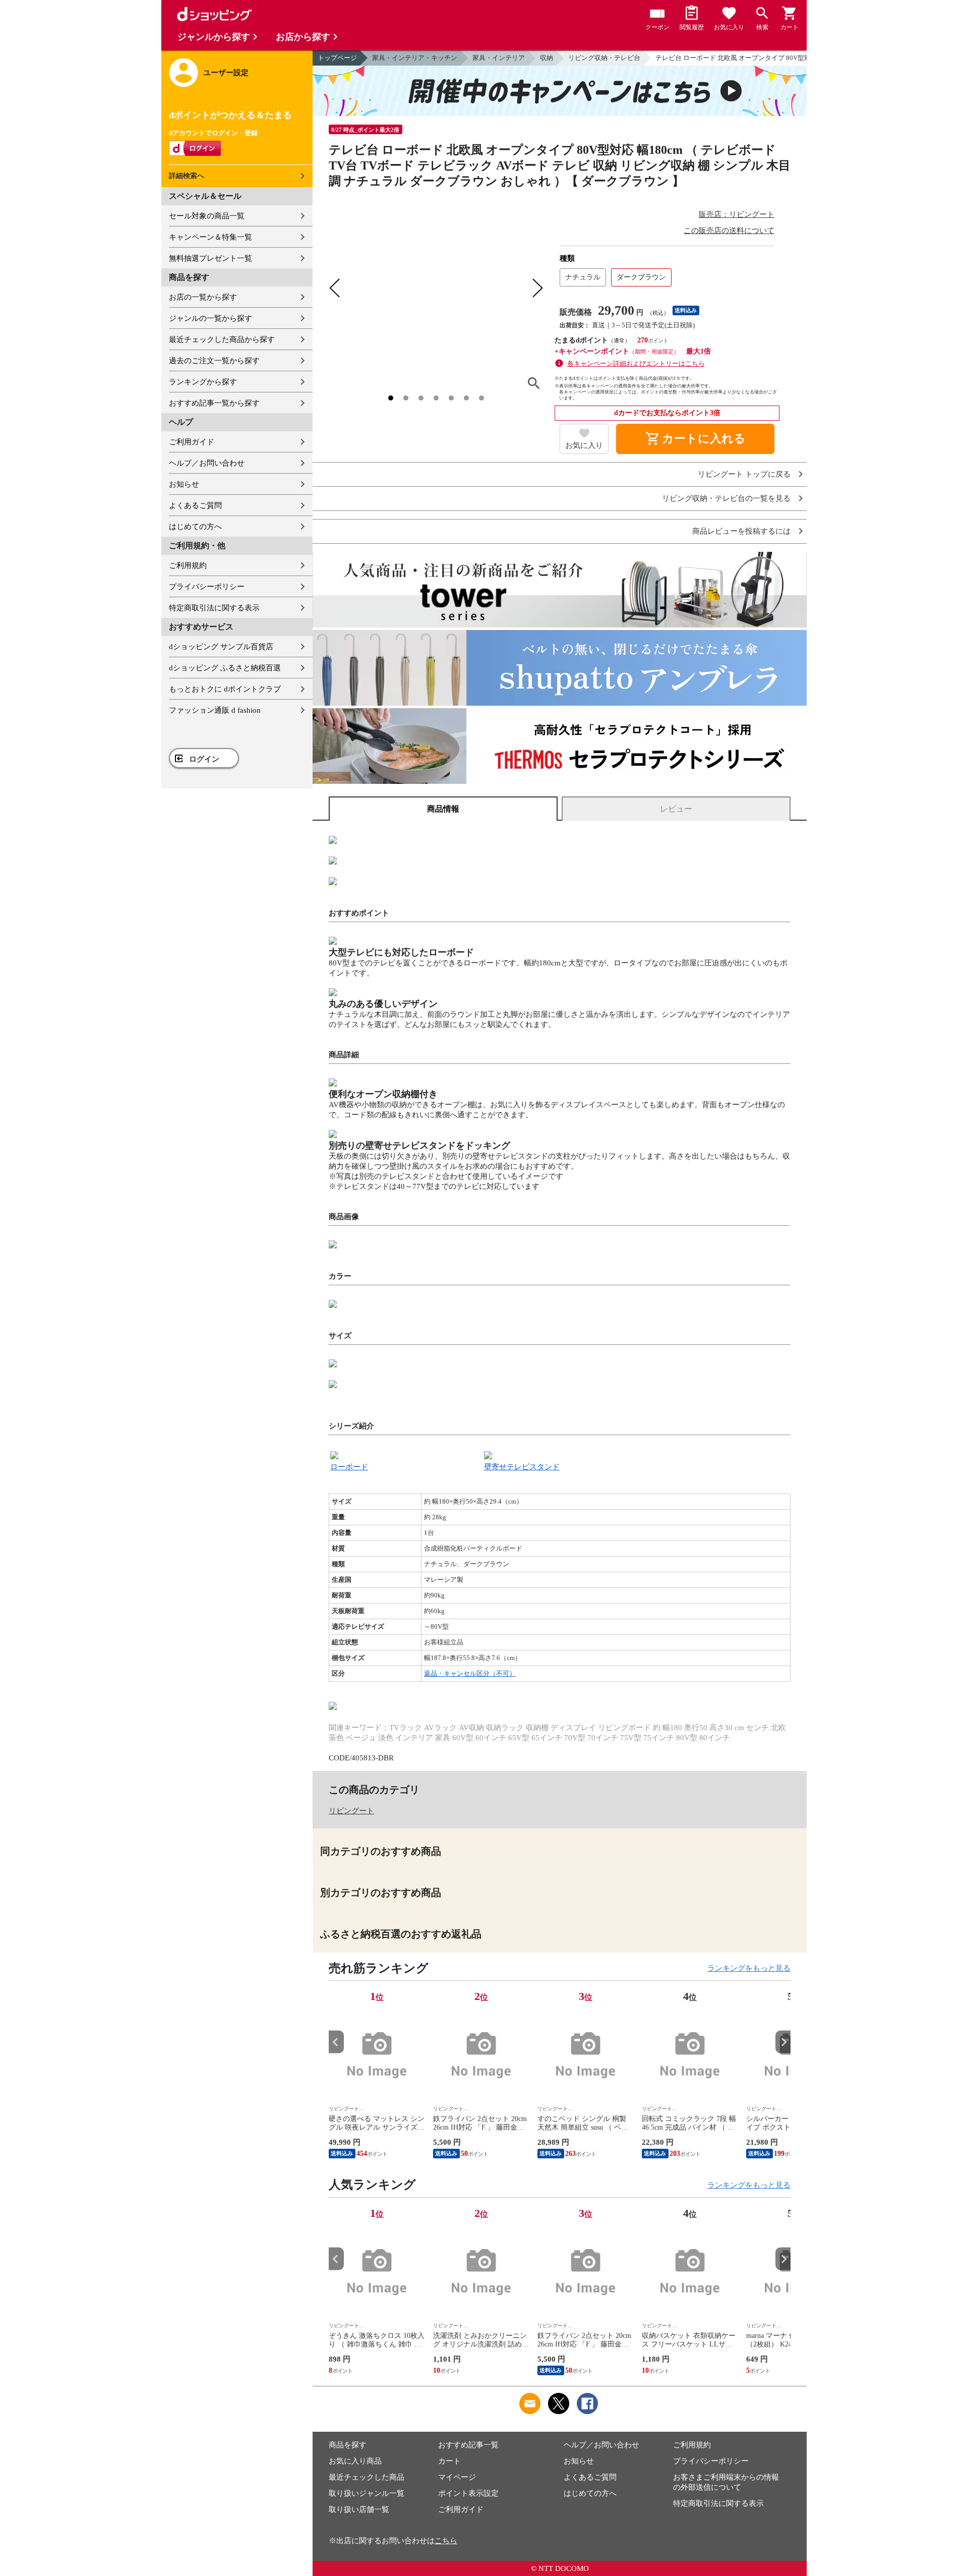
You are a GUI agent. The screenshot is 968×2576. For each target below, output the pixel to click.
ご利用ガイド (192, 442)
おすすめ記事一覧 (468, 2445)
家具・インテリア (499, 58)
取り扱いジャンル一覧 (367, 2493)
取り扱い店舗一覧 (359, 2509)
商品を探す (348, 2445)
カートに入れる (695, 439)
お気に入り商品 (355, 2461)
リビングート (351, 1811)
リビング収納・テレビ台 (604, 58)
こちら (446, 2541)
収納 (547, 58)
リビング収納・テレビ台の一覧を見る (726, 499)
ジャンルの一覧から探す (210, 318)
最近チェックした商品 (367, 2477)
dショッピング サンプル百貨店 (221, 647)
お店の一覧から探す (203, 297)
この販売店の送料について (729, 231)
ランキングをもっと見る (749, 1968)
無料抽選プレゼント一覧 (210, 258)
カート (449, 2461)
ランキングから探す (203, 382)
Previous (336, 2042)
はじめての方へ (195, 527)
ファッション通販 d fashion (215, 710)
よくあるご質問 (195, 505)
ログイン (204, 759)
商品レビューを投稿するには (741, 531)
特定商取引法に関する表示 (214, 608)
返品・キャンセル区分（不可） (470, 1673)
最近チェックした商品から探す (222, 339)
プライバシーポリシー (207, 587)
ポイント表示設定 (468, 2493)
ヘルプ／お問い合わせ (207, 463)
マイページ (457, 2477)
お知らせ (184, 484)
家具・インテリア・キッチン (415, 58)
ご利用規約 (188, 565)
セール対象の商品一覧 (207, 216)
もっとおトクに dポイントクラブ (225, 689)
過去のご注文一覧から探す (214, 361)
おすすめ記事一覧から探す (214, 403)
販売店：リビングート (737, 214)
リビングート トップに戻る (744, 474)
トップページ (337, 58)
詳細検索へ (187, 176)
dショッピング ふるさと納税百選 (225, 668)
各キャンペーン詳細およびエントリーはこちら (636, 363)
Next (783, 2042)
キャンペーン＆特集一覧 (210, 237)
